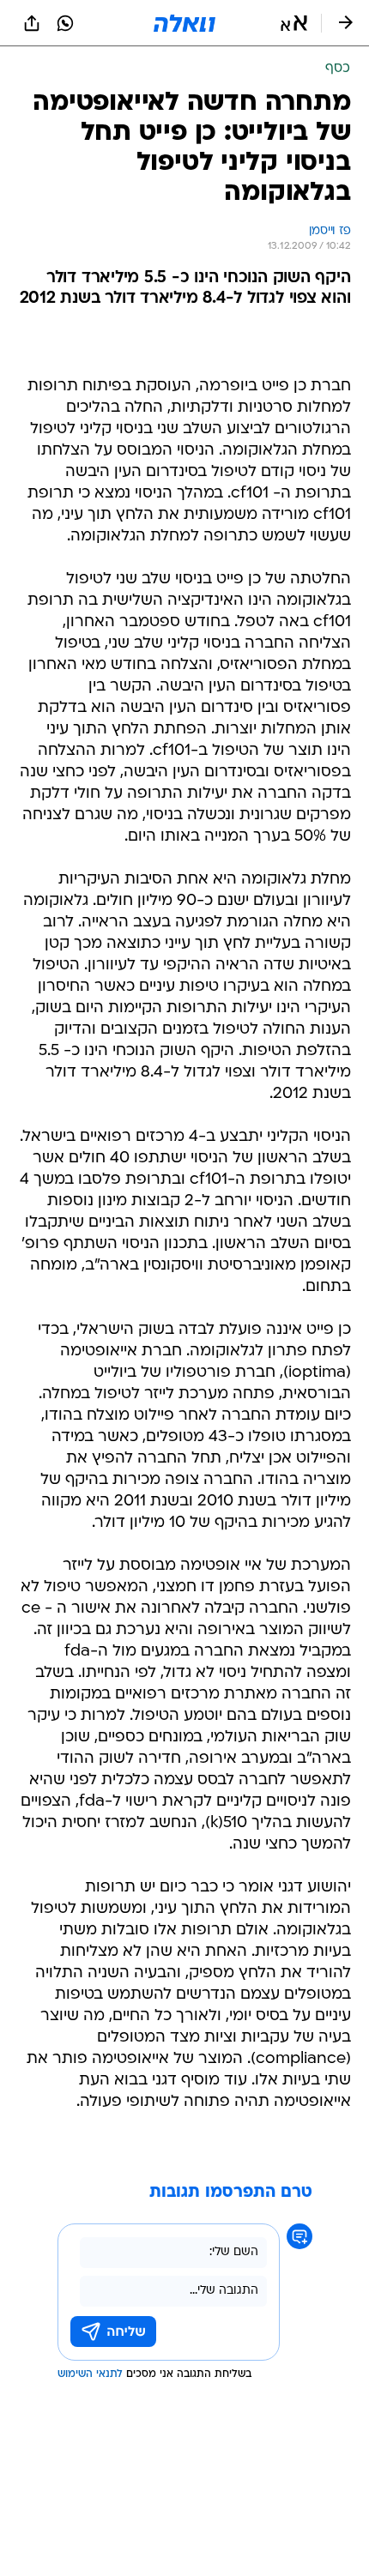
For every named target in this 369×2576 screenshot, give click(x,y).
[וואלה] (184, 23)
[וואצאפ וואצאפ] (65, 23)
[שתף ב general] (32, 23)
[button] (294, 23)
